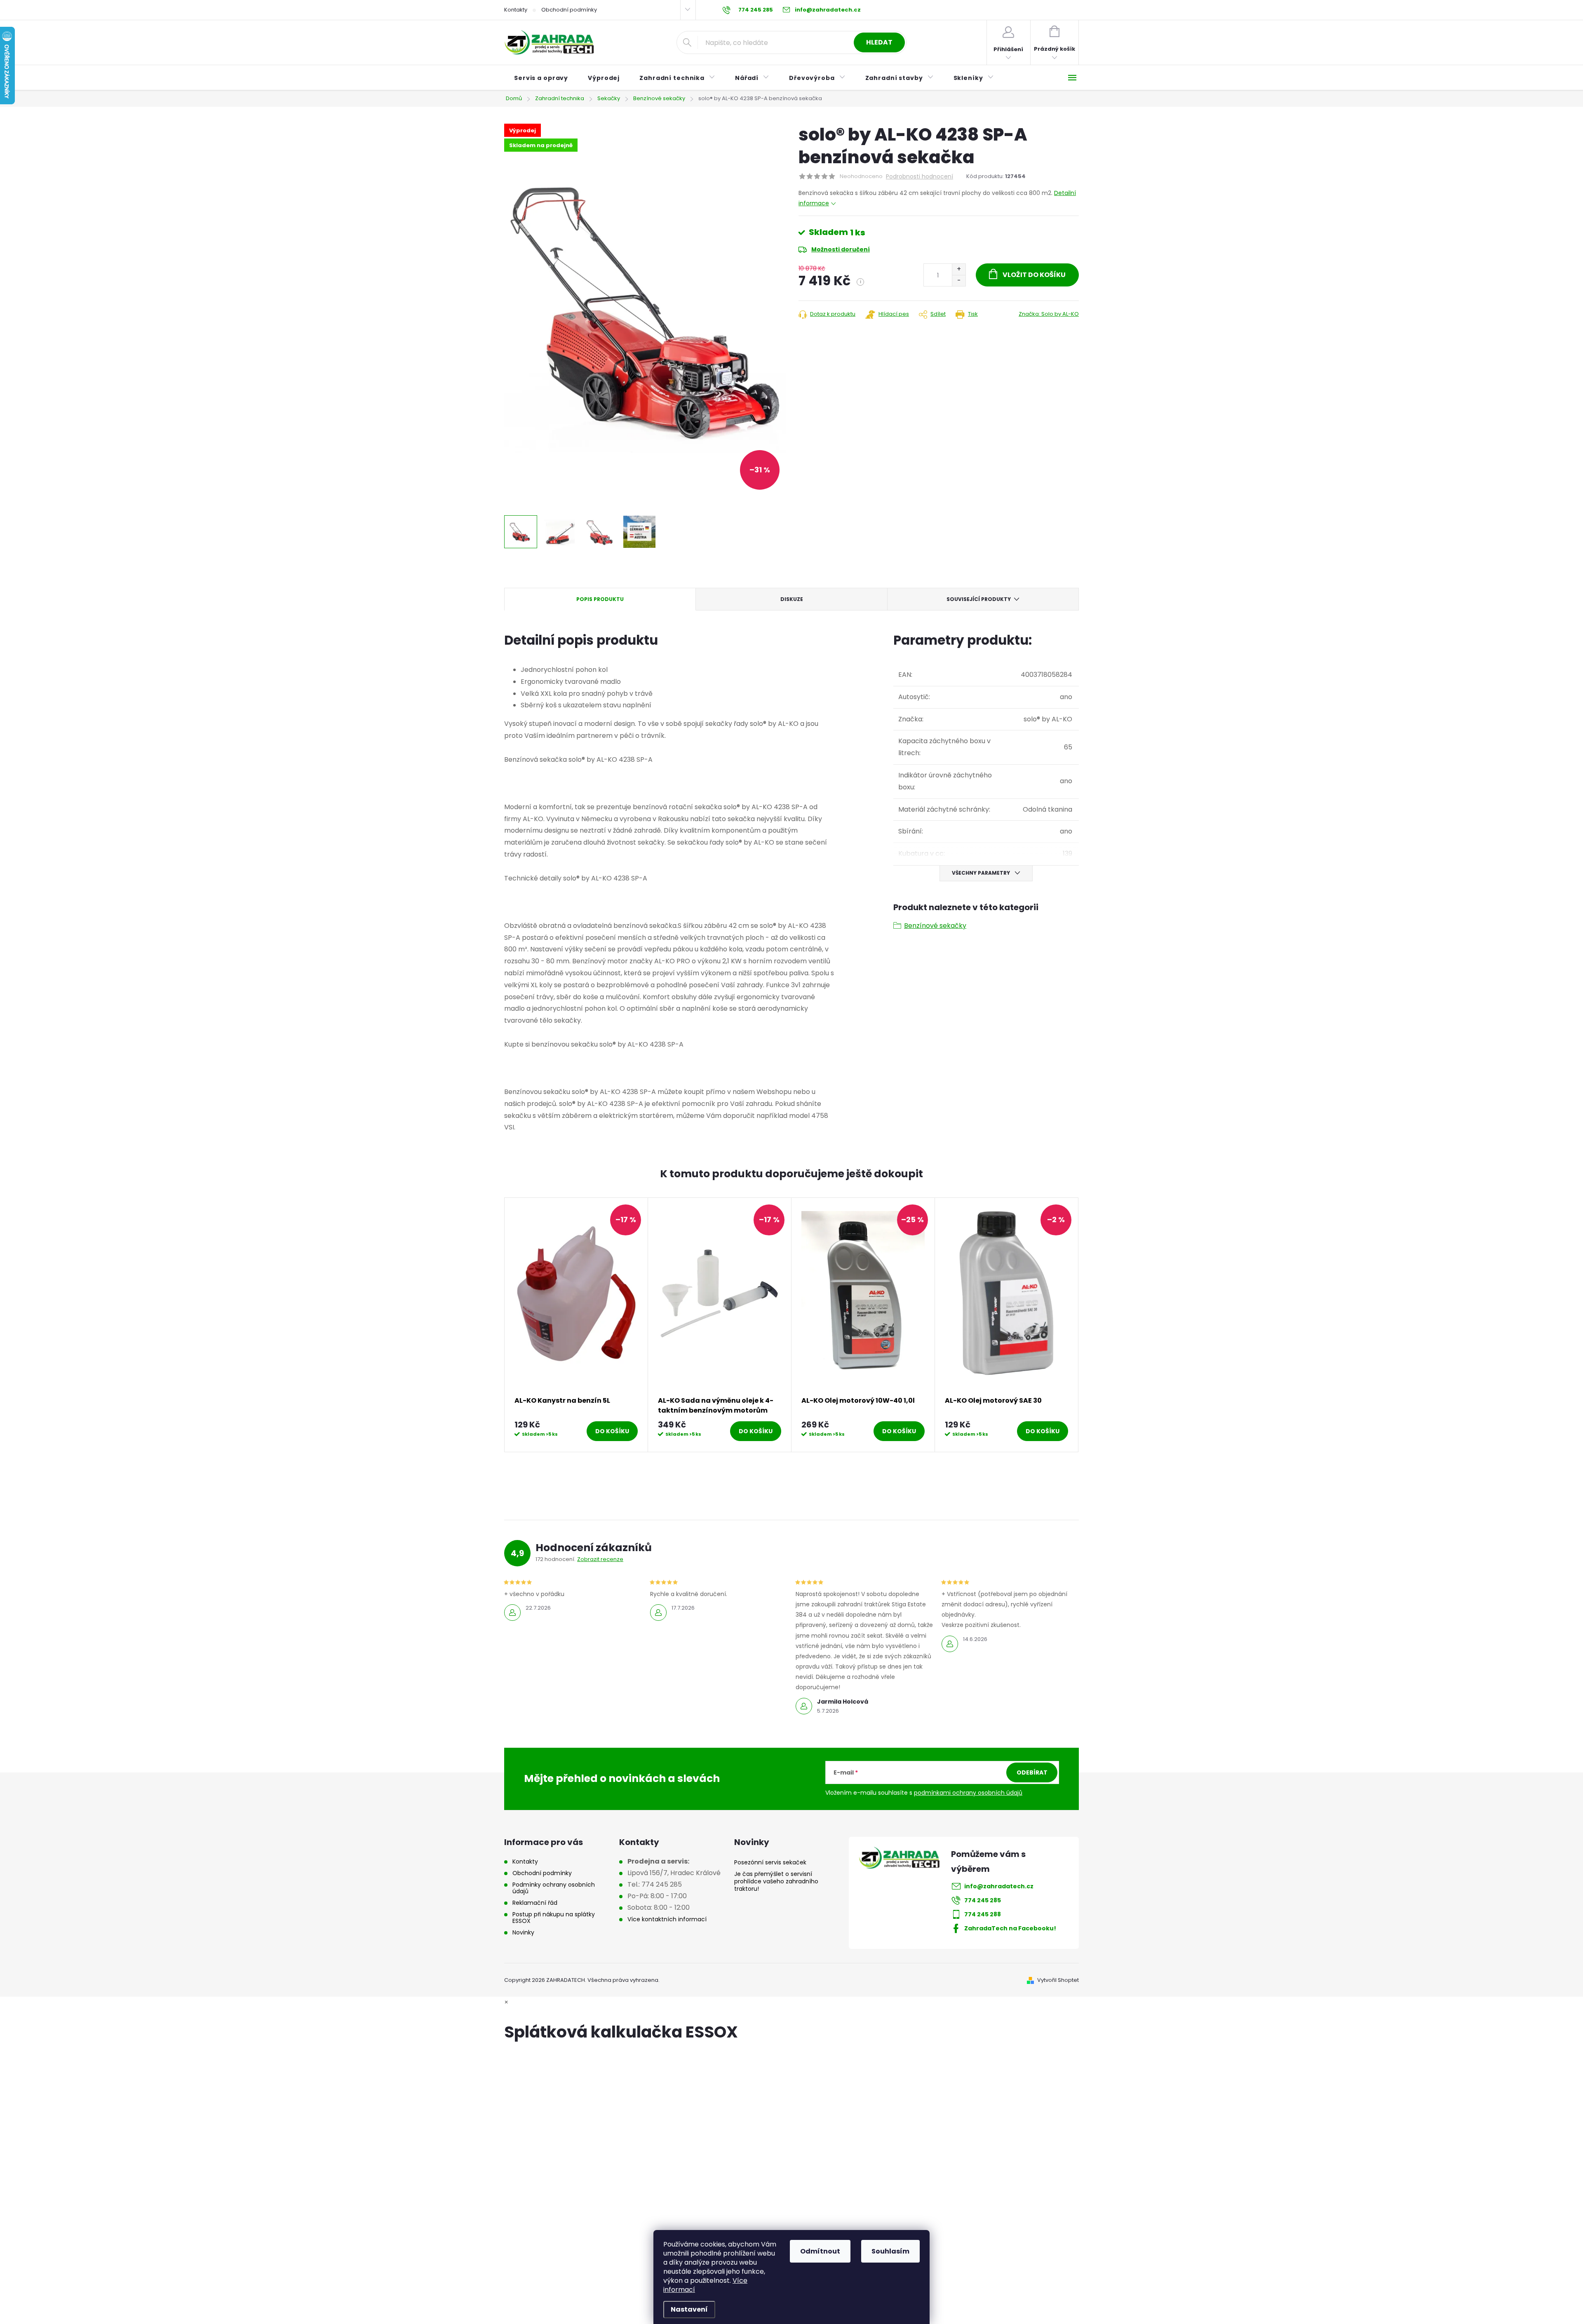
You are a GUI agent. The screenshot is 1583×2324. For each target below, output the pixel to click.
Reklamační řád (535, 1903)
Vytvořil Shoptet (1058, 1980)
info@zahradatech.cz (999, 1886)
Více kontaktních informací (667, 1919)
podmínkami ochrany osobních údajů (968, 1793)
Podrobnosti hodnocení (920, 177)
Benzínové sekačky (935, 926)
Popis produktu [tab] (600, 599)
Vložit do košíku (1034, 275)
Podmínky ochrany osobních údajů (554, 1888)
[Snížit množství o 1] (959, 281)
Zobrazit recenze (600, 1559)
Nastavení (689, 2309)
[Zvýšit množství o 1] (959, 269)
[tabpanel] (576, 1325)
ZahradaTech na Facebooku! (1010, 1928)
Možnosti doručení (841, 249)
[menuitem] (541, 78)
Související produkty (979, 599)
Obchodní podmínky (569, 10)
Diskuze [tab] (792, 599)
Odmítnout (820, 2251)
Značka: (1049, 314)
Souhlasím (890, 2251)
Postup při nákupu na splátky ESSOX (554, 1918)
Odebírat (1032, 1772)
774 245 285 (983, 1900)
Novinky (523, 1932)
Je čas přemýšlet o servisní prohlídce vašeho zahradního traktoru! (776, 1881)
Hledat (879, 42)
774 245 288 (983, 1914)
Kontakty (516, 10)
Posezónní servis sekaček (770, 1862)
